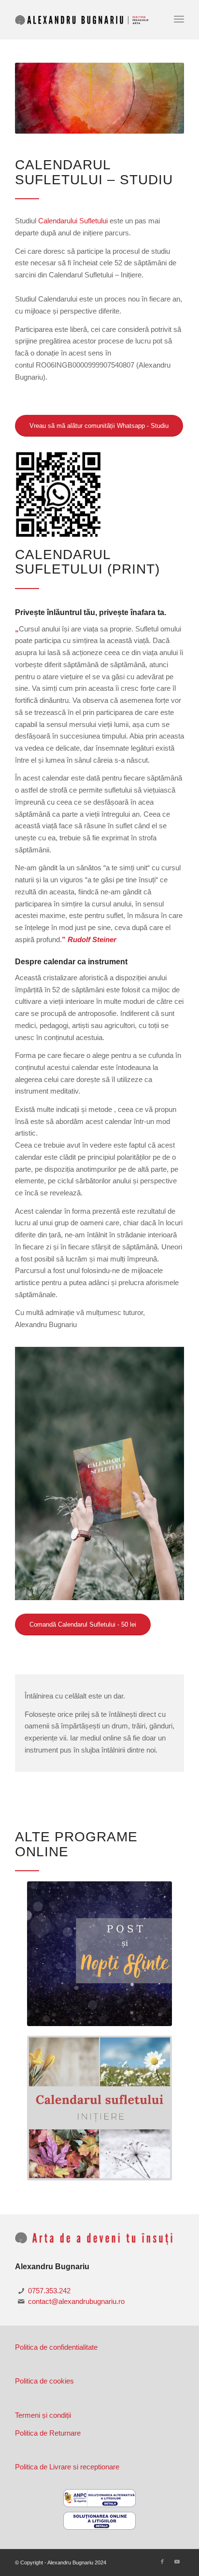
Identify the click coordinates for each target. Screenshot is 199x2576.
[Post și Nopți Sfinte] (99, 1954)
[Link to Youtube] (177, 2562)
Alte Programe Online (76, 1844)
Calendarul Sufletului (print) (87, 562)
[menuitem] (179, 19)
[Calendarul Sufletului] (99, 1473)
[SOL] (99, 2521)
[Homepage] (83, 19)
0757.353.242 (49, 2291)
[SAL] (99, 2498)
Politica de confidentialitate (56, 2347)
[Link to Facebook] (162, 2562)
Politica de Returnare (48, 2433)
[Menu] (179, 19)
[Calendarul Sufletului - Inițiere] (99, 2108)
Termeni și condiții (43, 2415)
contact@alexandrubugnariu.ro (76, 2301)
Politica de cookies (44, 2381)
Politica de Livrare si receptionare (67, 2467)
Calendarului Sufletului (73, 221)
